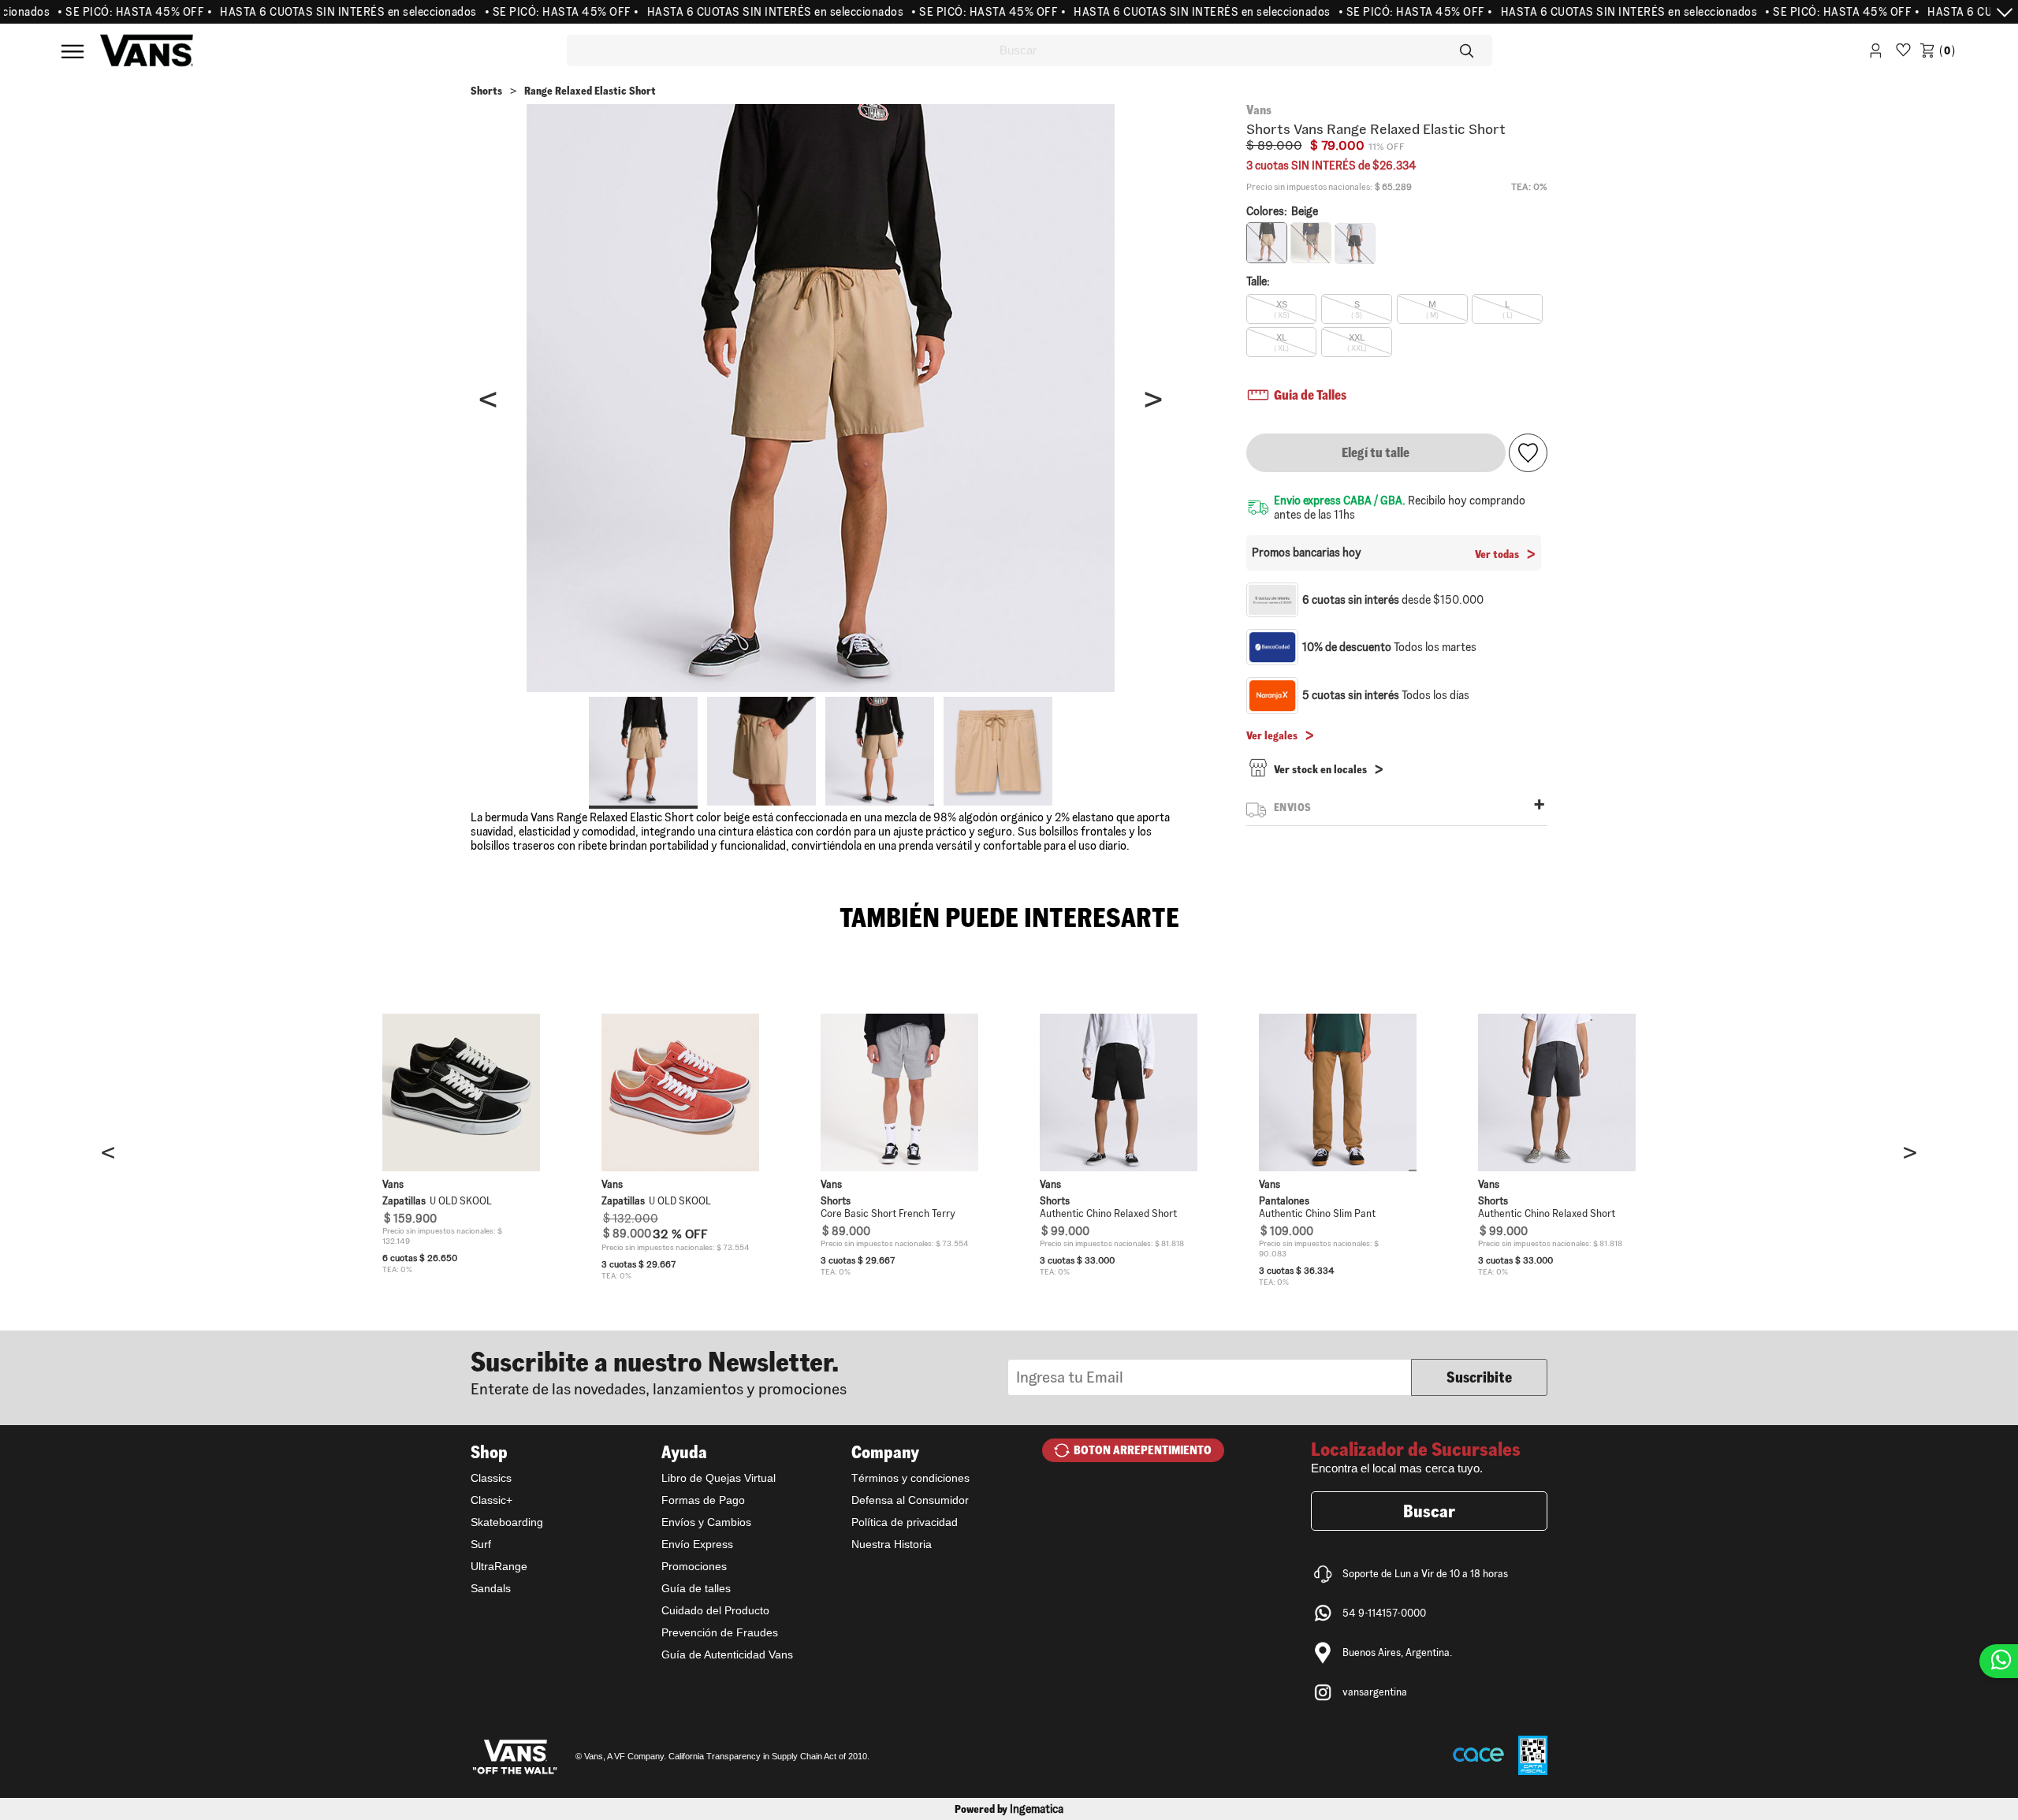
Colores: (1282, 211)
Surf (481, 1544)
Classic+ (491, 1500)
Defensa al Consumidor (910, 1500)
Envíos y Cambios (706, 1522)
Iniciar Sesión (1876, 53)
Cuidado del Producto (715, 1610)
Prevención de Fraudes (720, 1632)
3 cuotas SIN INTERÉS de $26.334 (1331, 166)
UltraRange (499, 1566)
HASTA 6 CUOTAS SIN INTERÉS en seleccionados (310, 12)
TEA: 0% (1529, 186)
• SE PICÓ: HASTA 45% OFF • (97, 12)
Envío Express (697, 1544)
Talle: (1258, 281)
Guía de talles (696, 1588)
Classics (491, 1478)
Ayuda (684, 1452)
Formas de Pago (703, 1500)
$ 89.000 (1274, 145)
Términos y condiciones (910, 1478)
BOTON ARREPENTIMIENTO (1143, 1450)
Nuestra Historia (892, 1544)
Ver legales (1272, 735)
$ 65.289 (1393, 187)
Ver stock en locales (1320, 769)
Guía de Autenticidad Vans (727, 1654)
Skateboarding (507, 1522)
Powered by (1009, 1809)
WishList (1903, 53)
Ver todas (1497, 554)
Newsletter (739, 1372)
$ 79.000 (1337, 145)
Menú (73, 51)
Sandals (491, 1588)
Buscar (1429, 1511)
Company (885, 1452)
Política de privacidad (905, 1522)
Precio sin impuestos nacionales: (1309, 187)
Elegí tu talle (1376, 452)
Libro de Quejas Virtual (719, 1478)
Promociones (694, 1566)
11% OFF (1387, 147)
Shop (489, 1452)
